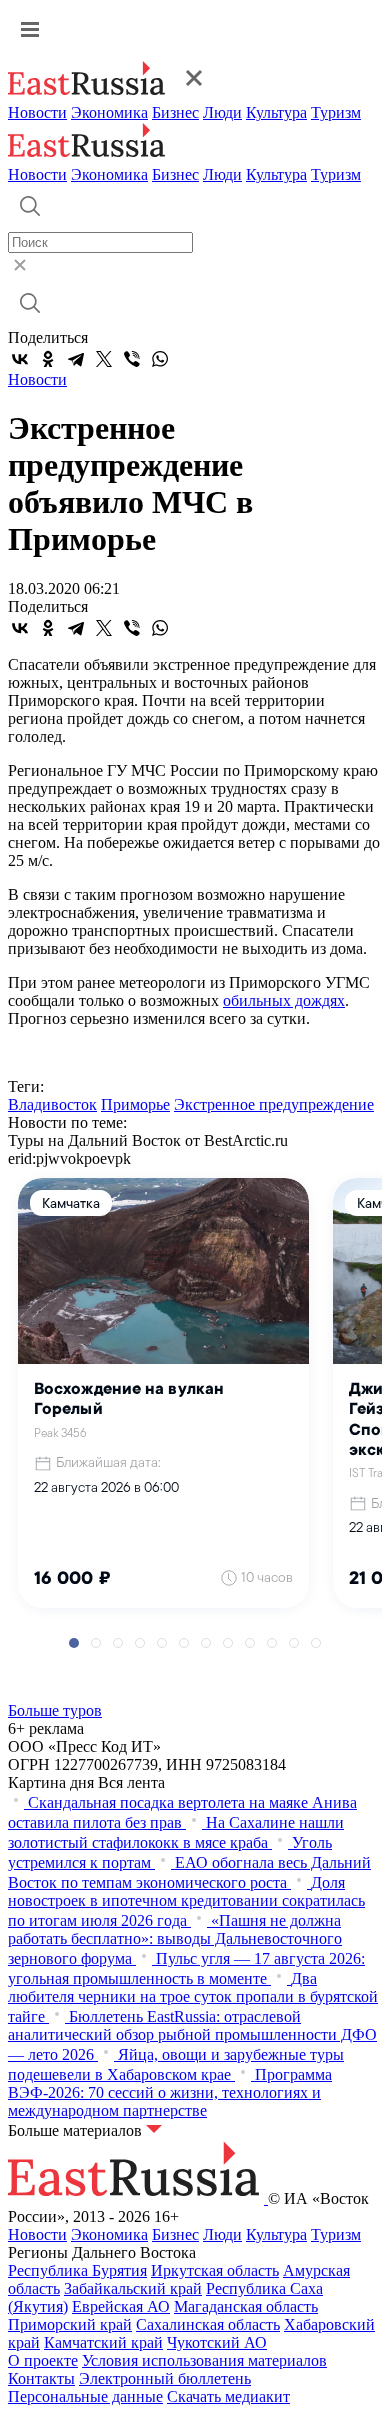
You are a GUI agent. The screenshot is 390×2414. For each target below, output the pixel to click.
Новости (37, 112)
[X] (104, 359)
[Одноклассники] (48, 359)
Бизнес (175, 112)
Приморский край (70, 2324)
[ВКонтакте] (20, 359)
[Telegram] (76, 359)
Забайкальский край (133, 2288)
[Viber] (132, 359)
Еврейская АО (121, 2306)
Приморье (135, 1104)
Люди (222, 112)
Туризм (336, 112)
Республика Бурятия (77, 2270)
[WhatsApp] (160, 359)
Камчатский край (103, 2342)
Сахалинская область (208, 2324)
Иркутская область (215, 2270)
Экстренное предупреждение (274, 1104)
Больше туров (55, 1710)
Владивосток (52, 1104)
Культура (276, 112)
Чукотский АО (217, 2342)
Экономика (109, 112)
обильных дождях (284, 1000)
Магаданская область (246, 2306)
